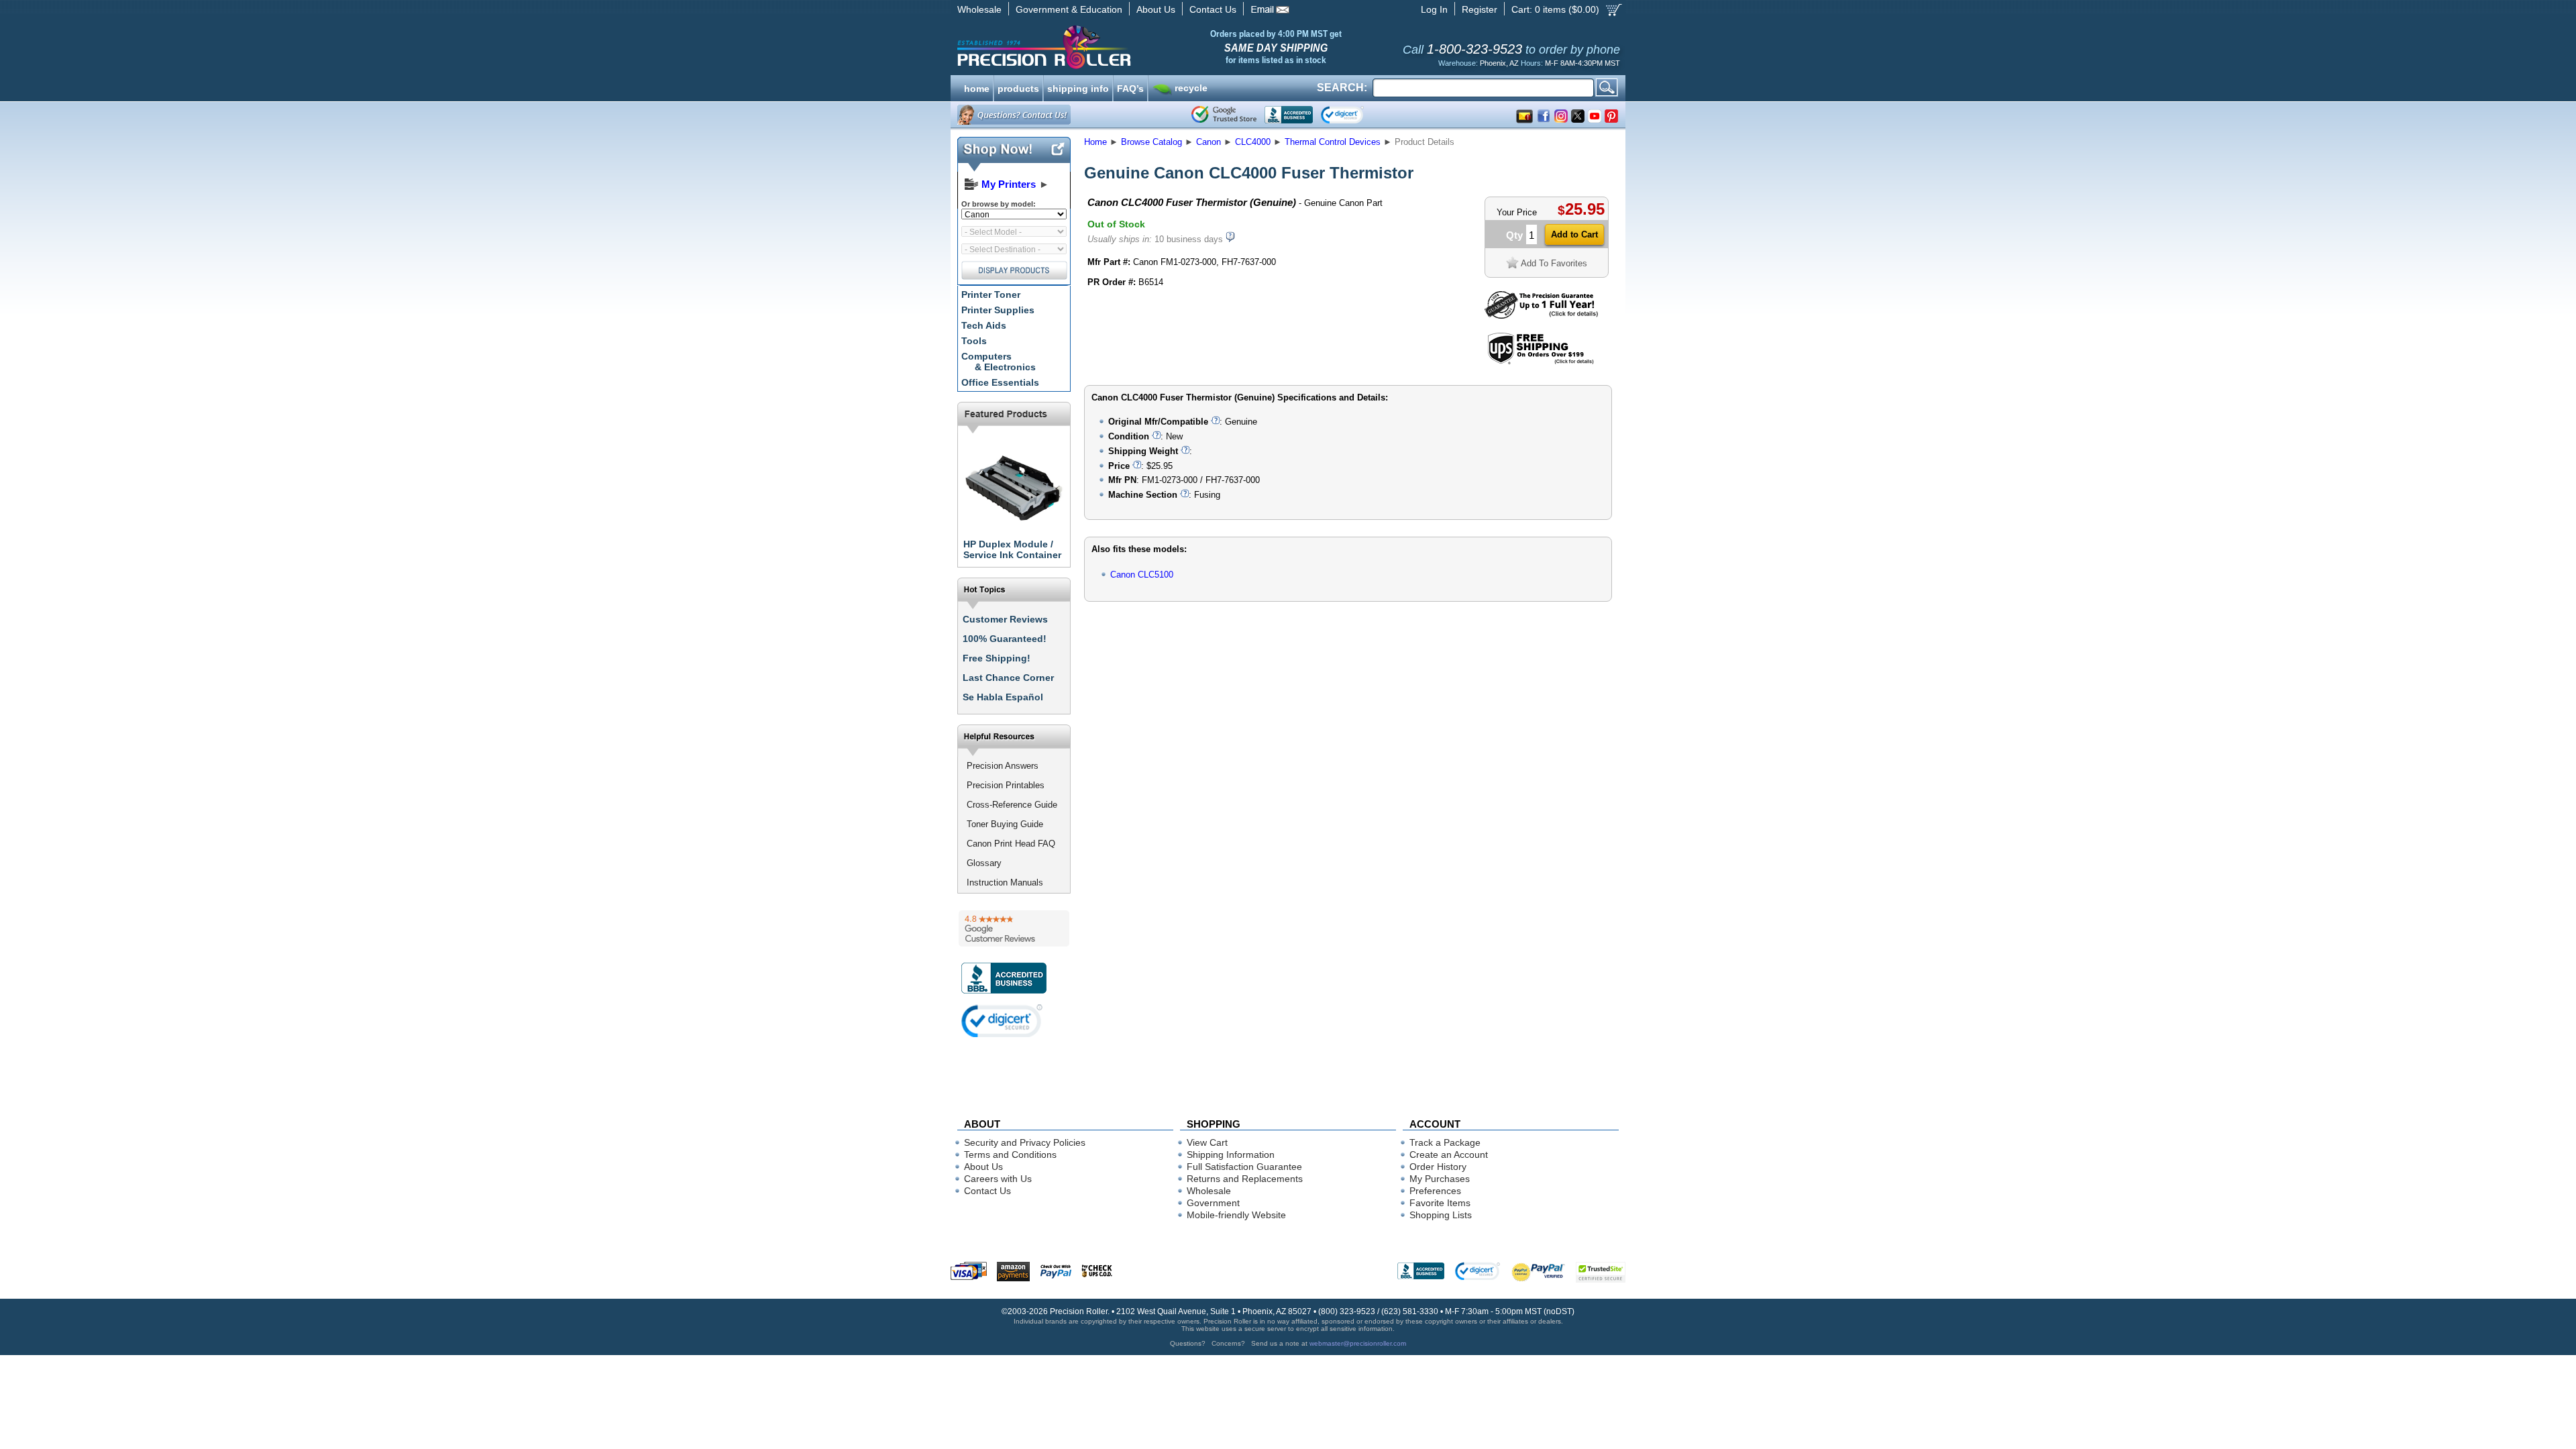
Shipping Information (1231, 1155)
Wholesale (979, 9)
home (977, 87)
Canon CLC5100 (1142, 575)
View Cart (1207, 1142)
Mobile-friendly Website (1236, 1215)
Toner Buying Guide (1005, 824)
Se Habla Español (1003, 697)
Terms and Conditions (1010, 1155)
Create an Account (1449, 1155)
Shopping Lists (1441, 1215)
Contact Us (1213, 9)
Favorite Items (1440, 1203)
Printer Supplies (998, 310)
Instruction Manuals (1005, 882)
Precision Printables (1006, 785)
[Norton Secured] (1353, 115)
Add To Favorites (1554, 263)
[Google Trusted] (1224, 115)
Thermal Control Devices (1333, 142)
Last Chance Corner (1008, 678)
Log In (1434, 9)
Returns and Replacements (1245, 1179)
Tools (974, 341)
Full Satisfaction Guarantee (1244, 1167)
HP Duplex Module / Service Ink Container (1012, 549)
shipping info (1078, 87)
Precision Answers (1003, 766)
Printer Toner (991, 294)
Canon (1209, 142)
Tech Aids (984, 325)
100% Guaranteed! (1005, 639)
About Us (1156, 9)
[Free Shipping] (1541, 362)
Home (1095, 142)
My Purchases (1440, 1179)
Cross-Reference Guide (1012, 805)
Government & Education (1069, 9)
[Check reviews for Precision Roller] (1014, 928)
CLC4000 (1253, 142)
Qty (1514, 235)
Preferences (1435, 1191)
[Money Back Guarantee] (1541, 316)
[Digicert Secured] (1002, 1021)
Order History (1438, 1167)
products (1018, 87)
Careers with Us (998, 1179)
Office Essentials (1000, 382)
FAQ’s (1130, 87)
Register (1480, 9)
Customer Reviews (1005, 619)
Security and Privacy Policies (1025, 1142)
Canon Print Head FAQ (1011, 844)
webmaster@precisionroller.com (1358, 1343)
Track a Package (1445, 1142)
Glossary (984, 863)
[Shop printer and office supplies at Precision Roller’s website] (1114, 47)
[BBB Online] (1289, 115)
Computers (999, 362)
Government (1213, 1203)
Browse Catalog (1151, 142)
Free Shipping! (997, 658)
